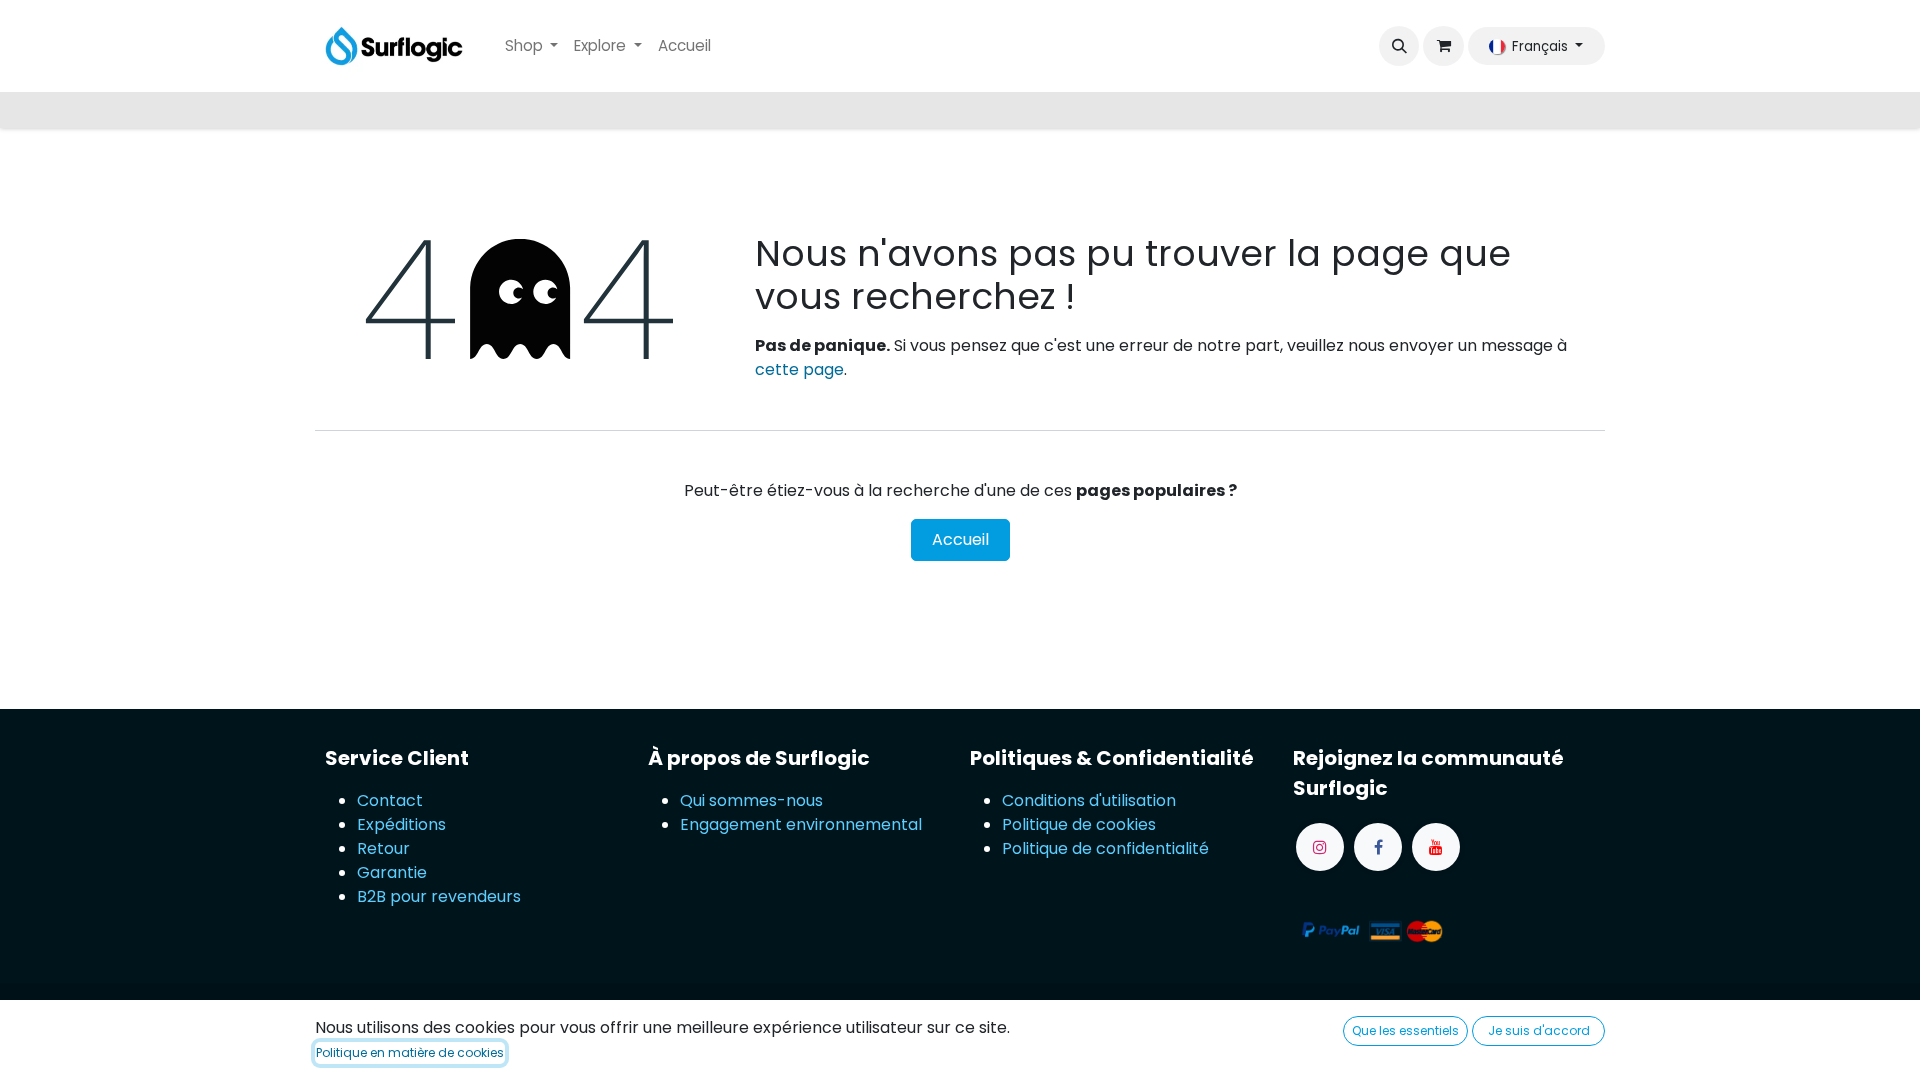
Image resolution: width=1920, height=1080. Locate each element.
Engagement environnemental (801, 824)
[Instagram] (1320, 847)
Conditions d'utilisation (1089, 800)
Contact (390, 800)
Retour (385, 848)
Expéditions (401, 824)
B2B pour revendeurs (439, 896)
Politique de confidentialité (1105, 848)
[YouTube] (1436, 847)
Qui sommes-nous (751, 800)
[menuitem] (532, 46)
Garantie (392, 872)
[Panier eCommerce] (1443, 46)
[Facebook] (1378, 847)
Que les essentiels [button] (1405, 1030)
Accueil (960, 539)
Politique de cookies (1079, 824)
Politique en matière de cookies (410, 1052)
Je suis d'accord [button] (1539, 1030)
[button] (1399, 46)
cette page (799, 369)
